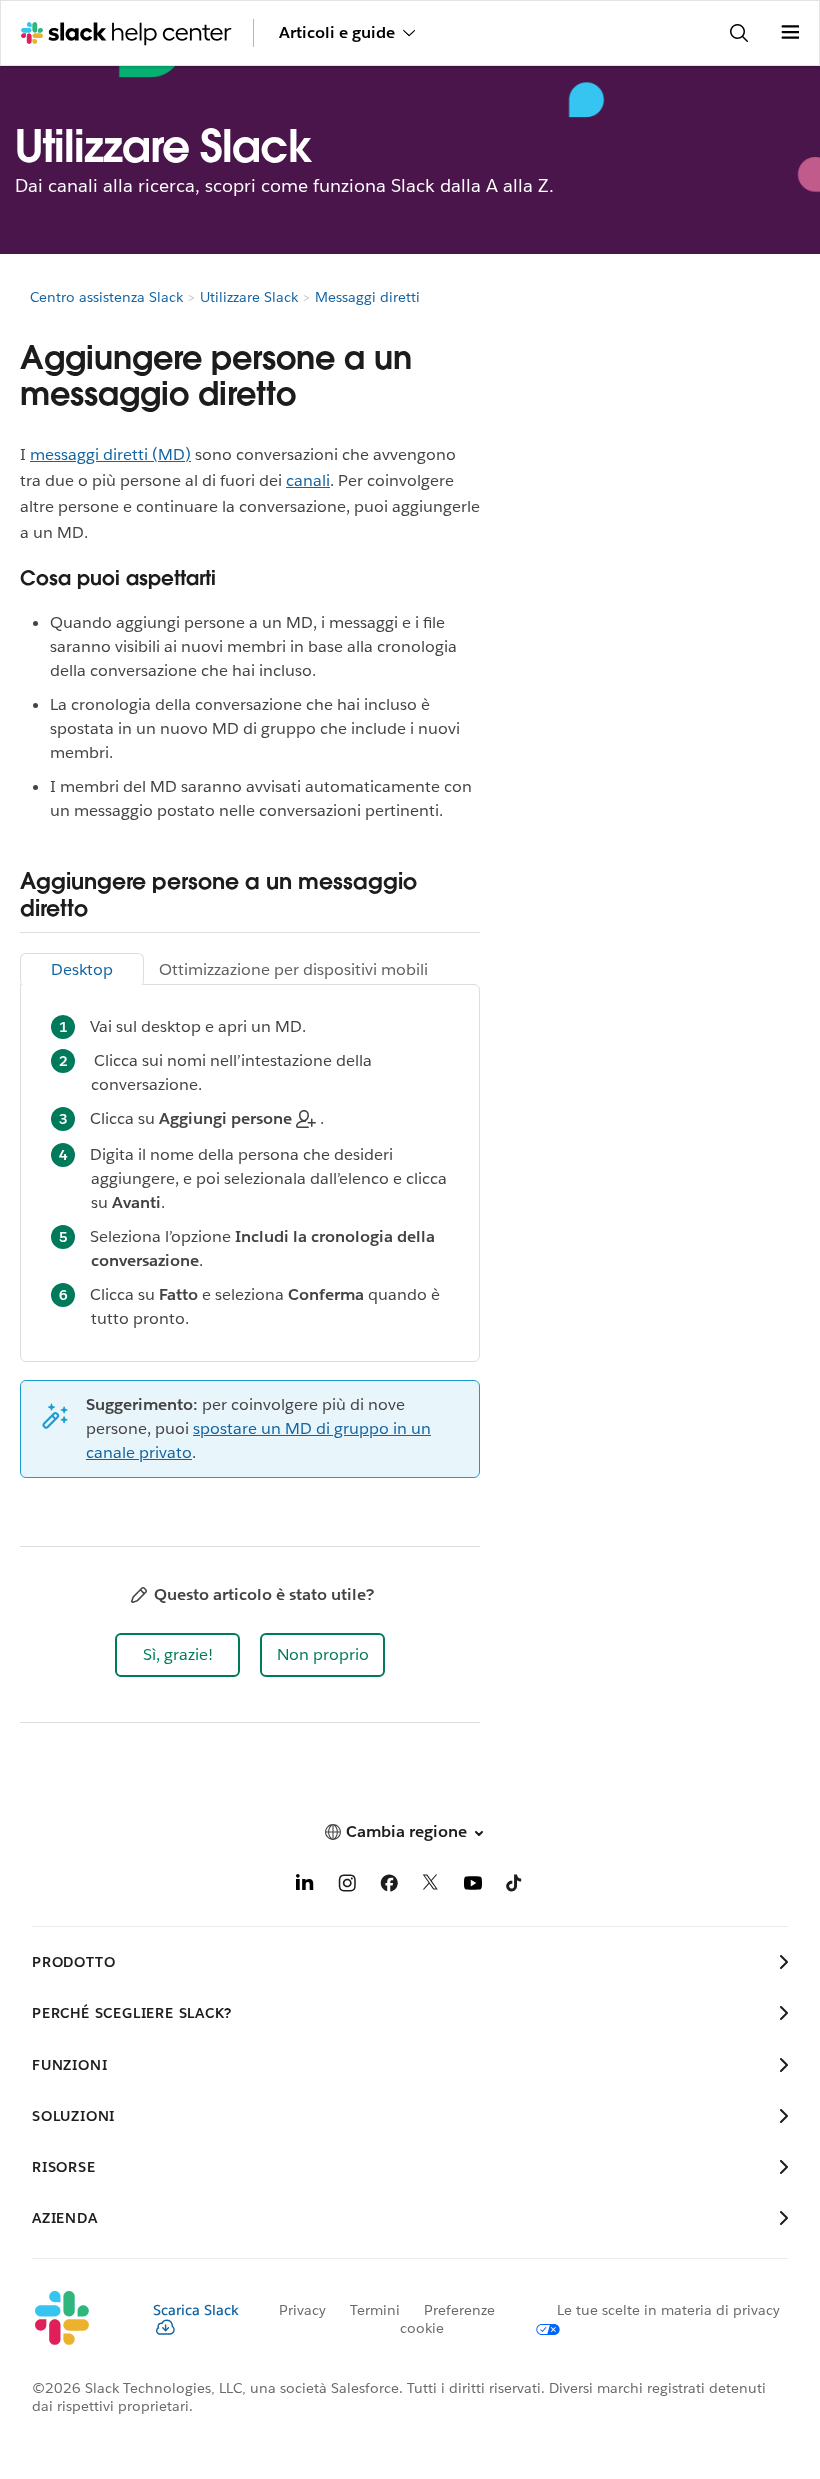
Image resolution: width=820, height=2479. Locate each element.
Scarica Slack (196, 2310)
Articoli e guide (337, 32)
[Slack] (76, 2319)
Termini (375, 2310)
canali (308, 480)
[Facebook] (389, 1886)
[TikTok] (515, 1886)
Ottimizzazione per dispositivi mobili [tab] (293, 969)
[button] (177, 1655)
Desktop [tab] (82, 969)
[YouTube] (473, 1886)
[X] (431, 1886)
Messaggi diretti (367, 297)
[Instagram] (347, 1886)
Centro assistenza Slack (106, 297)
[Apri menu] (790, 33)
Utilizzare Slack (249, 297)
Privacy (302, 2310)
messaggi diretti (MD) (110, 454)
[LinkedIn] (305, 1886)
